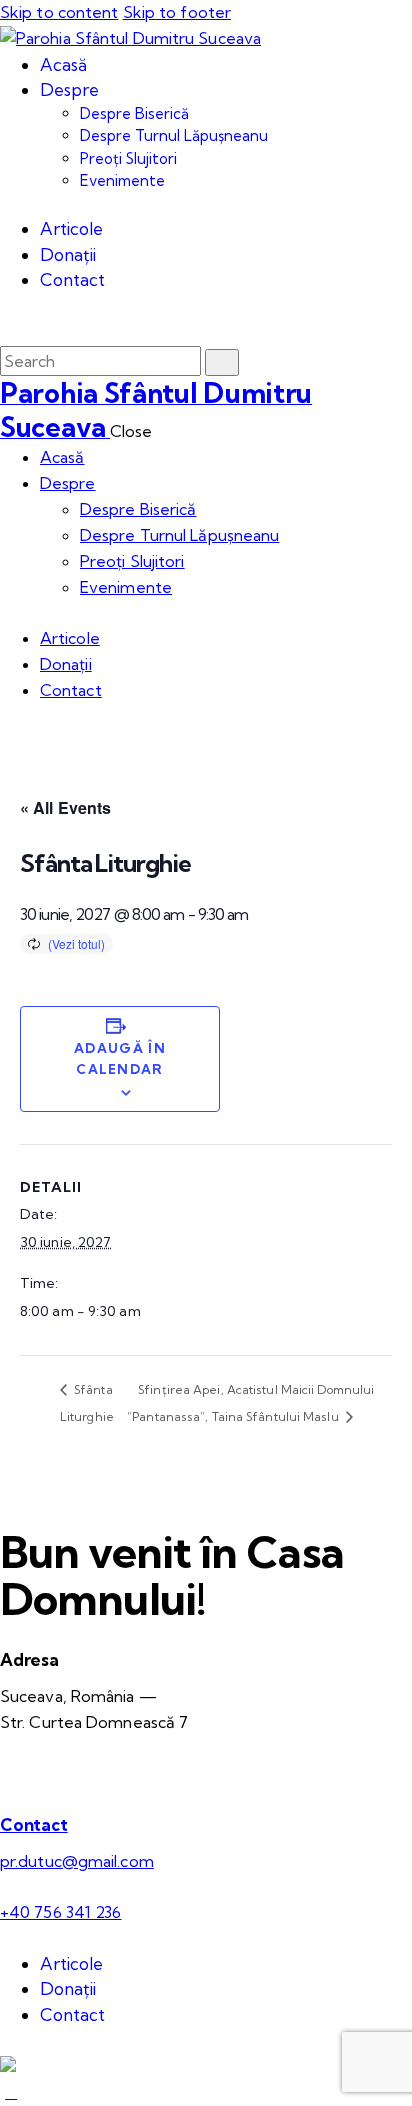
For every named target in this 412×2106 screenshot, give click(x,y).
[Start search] (222, 362)
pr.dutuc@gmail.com (77, 1861)
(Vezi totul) (76, 943)
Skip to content (59, 12)
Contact (34, 1824)
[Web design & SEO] (8, 2066)
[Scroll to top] (11, 2092)
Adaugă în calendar (120, 1058)
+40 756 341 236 (61, 1912)
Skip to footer (177, 12)
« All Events (65, 807)
